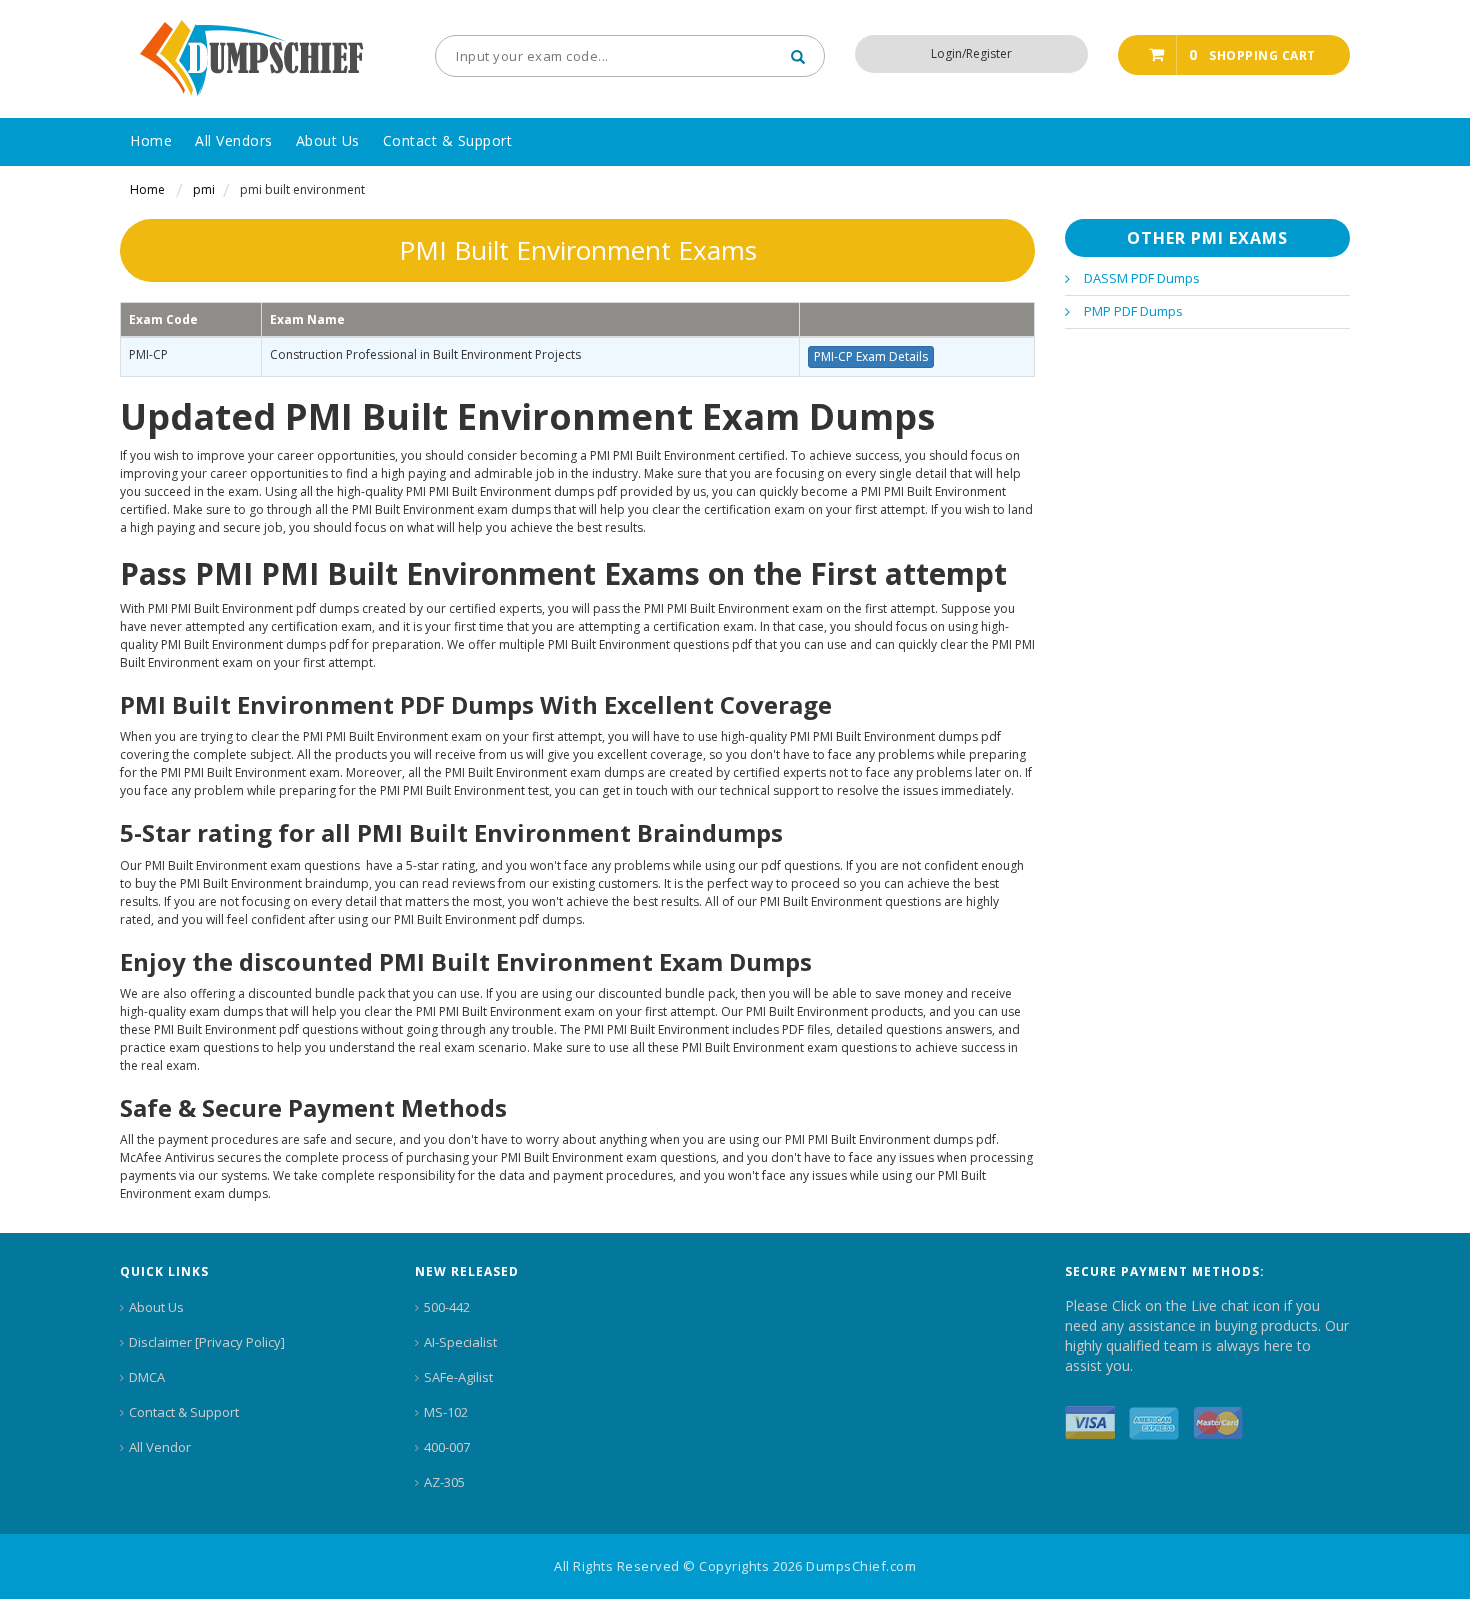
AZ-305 (444, 1482)
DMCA (147, 1377)
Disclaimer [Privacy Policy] (207, 1342)
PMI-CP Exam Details (871, 356)
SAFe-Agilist (458, 1377)
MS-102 (446, 1412)
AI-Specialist (460, 1342)
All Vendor (160, 1447)
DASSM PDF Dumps (1142, 278)
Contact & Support (184, 1412)
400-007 (447, 1447)
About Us (156, 1307)
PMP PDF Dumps (1133, 311)
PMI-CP (148, 354)
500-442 (447, 1307)
